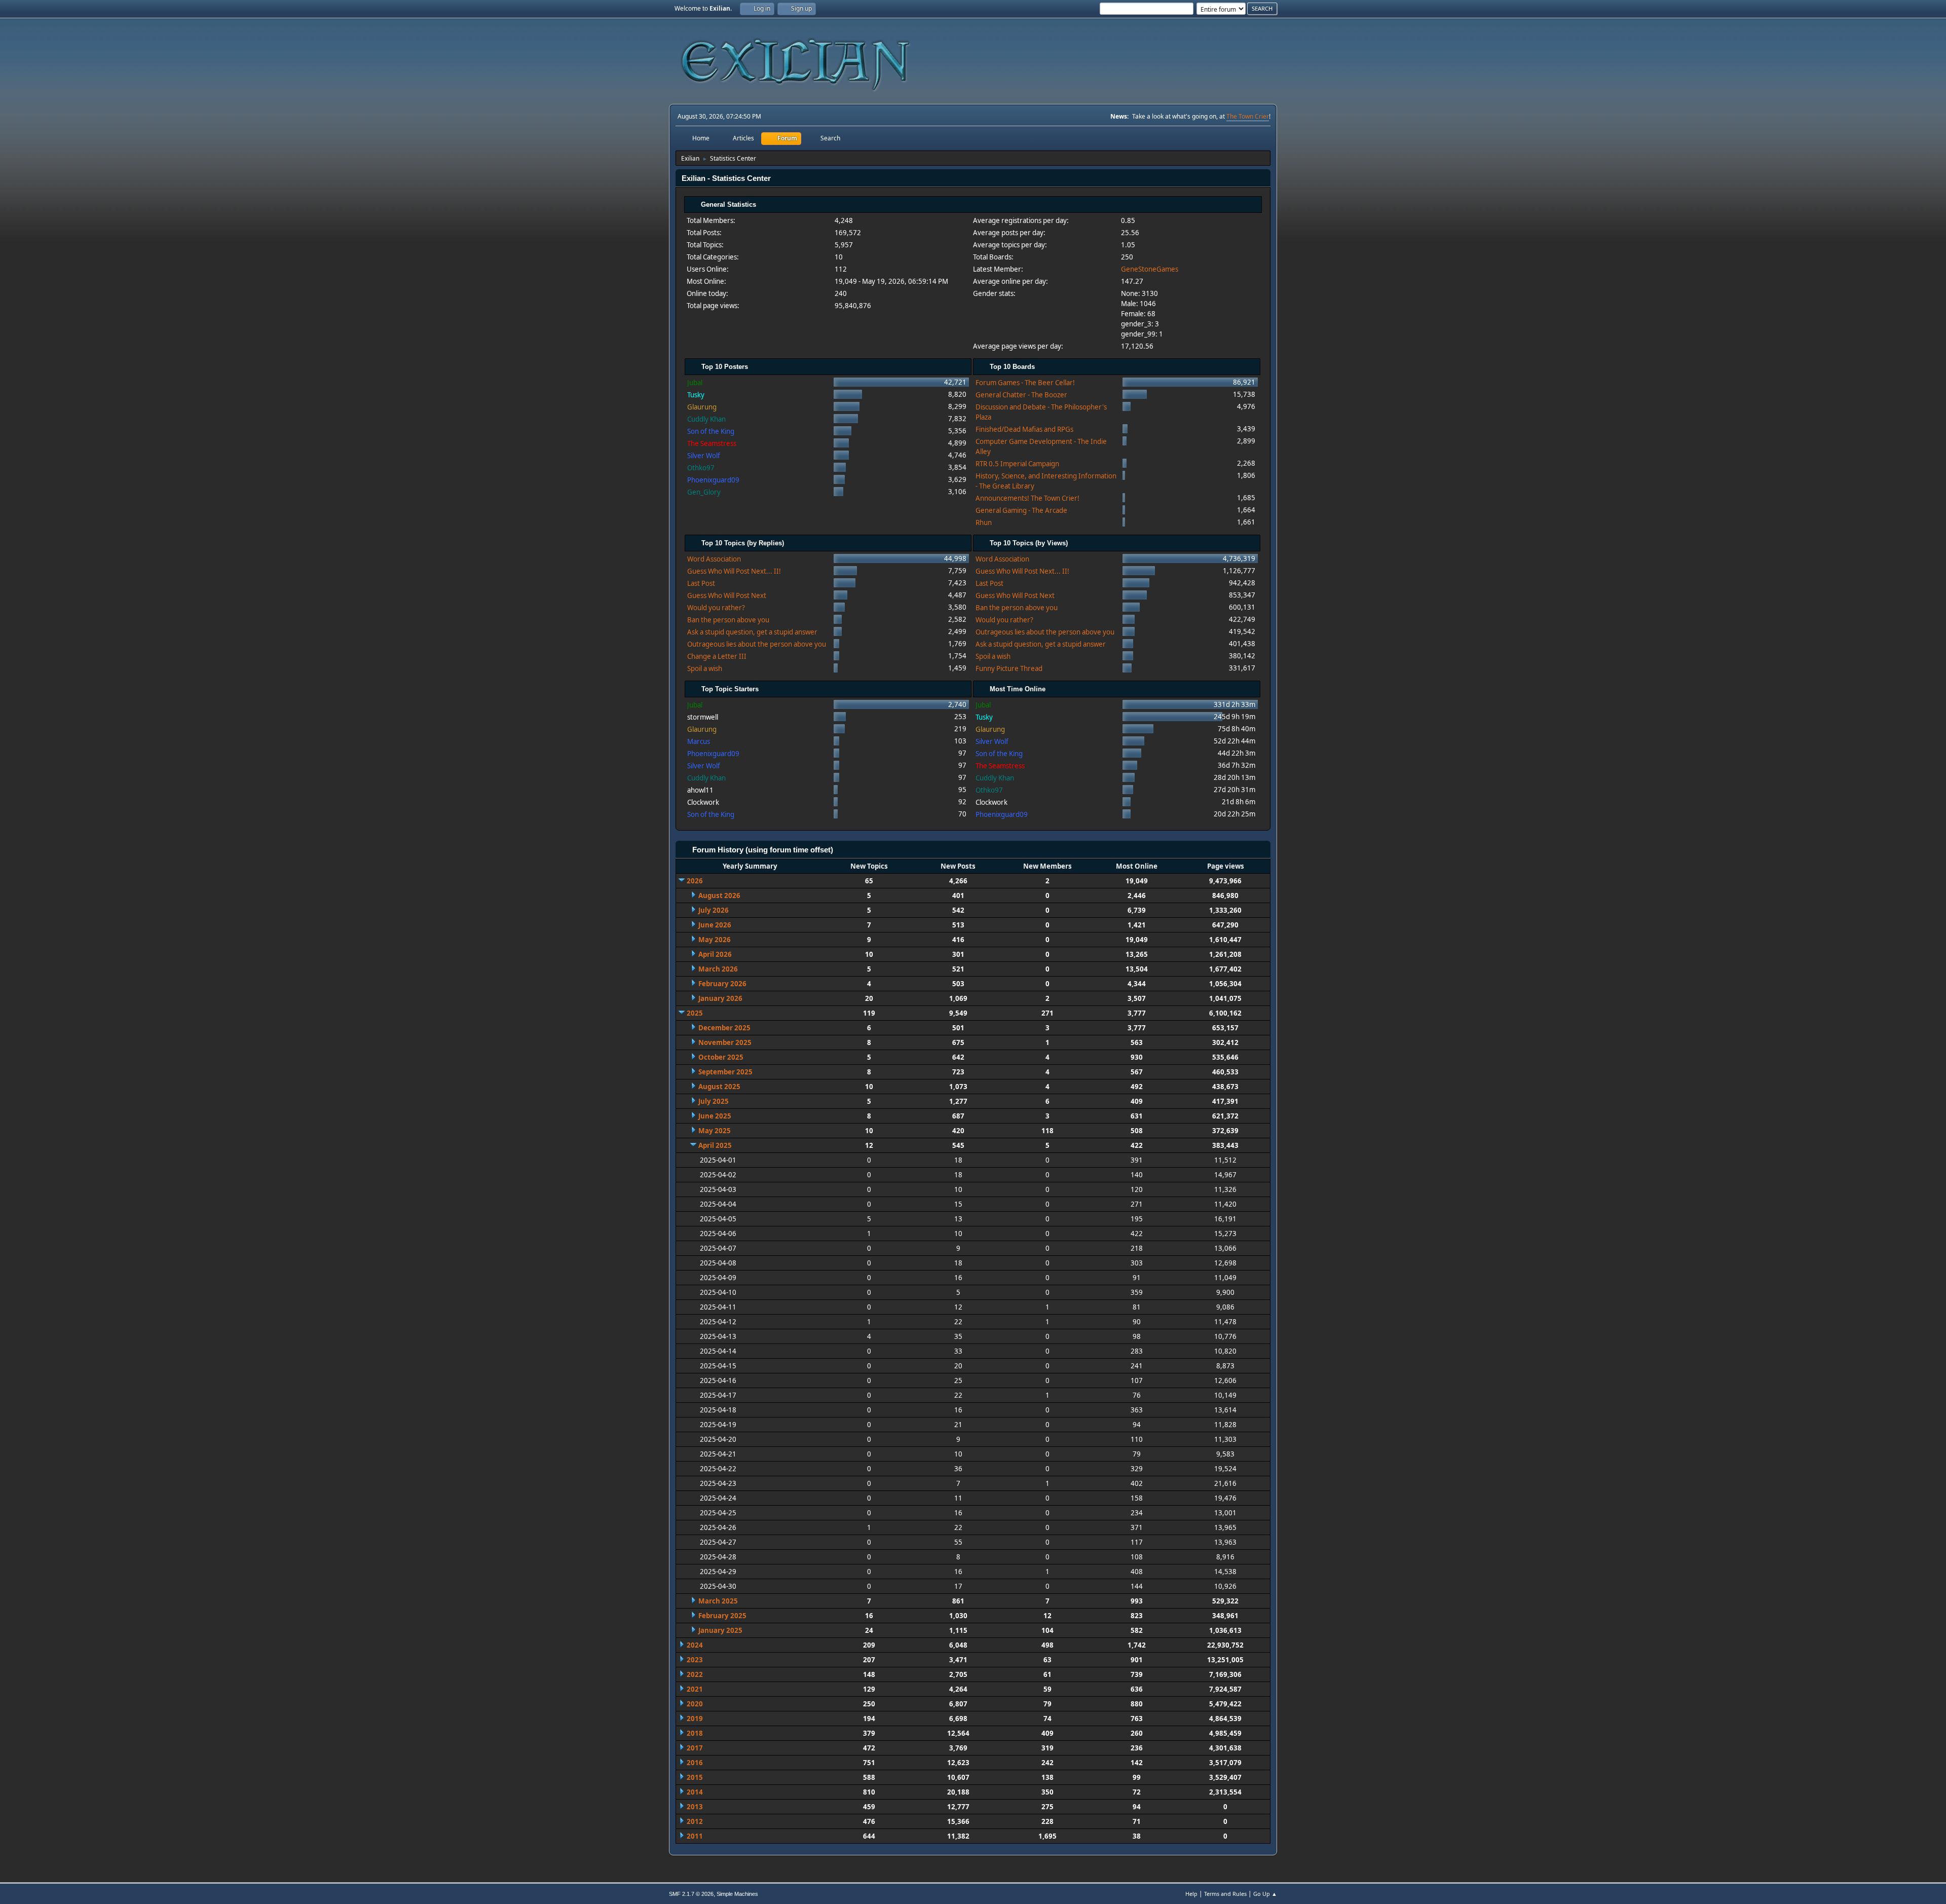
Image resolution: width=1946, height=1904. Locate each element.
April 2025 (715, 1145)
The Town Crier (1248, 116)
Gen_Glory (704, 492)
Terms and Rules (1225, 1894)
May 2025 (715, 1131)
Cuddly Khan (706, 419)
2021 (695, 1689)
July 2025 (714, 1101)
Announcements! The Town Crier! (1027, 498)
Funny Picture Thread (1009, 668)
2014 (695, 1792)
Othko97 (701, 468)
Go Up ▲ (1265, 1894)
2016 (695, 1763)
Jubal (695, 383)
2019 (695, 1719)
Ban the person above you (728, 620)
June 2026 (715, 925)
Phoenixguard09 (713, 480)
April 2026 (715, 954)
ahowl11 (700, 790)
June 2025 (715, 1116)
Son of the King (711, 431)
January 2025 (720, 1630)
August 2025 (719, 1087)
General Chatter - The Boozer (1021, 395)
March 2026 (718, 969)
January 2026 (720, 998)
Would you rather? (716, 608)
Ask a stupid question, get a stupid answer (752, 632)
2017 (695, 1748)
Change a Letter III (717, 656)
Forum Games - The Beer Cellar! (1025, 383)
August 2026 (719, 895)
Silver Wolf (704, 456)
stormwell (703, 717)
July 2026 (714, 910)
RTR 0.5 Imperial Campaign (1017, 464)
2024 (695, 1645)
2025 (695, 1013)
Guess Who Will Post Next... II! (734, 571)
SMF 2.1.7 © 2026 (691, 1894)
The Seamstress (712, 443)
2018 (695, 1733)
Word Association (714, 559)
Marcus (699, 741)
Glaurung (702, 407)
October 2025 (721, 1057)
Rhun (984, 522)
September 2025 (725, 1072)
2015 (695, 1777)
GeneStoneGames (1150, 269)
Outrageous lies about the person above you (757, 644)
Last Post (701, 583)
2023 (695, 1660)
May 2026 (715, 940)
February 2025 (722, 1616)
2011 (695, 1836)
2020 (695, 1704)
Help (1191, 1894)
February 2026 (722, 984)
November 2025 (725, 1042)
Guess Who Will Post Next (727, 595)
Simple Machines (737, 1894)
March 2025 (718, 1601)
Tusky (696, 395)
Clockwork (703, 802)
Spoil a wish (705, 668)
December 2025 (724, 1028)
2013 (695, 1807)
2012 (695, 1821)
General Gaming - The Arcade (1021, 510)
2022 (695, 1674)
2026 (695, 881)
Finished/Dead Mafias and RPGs (1024, 429)
